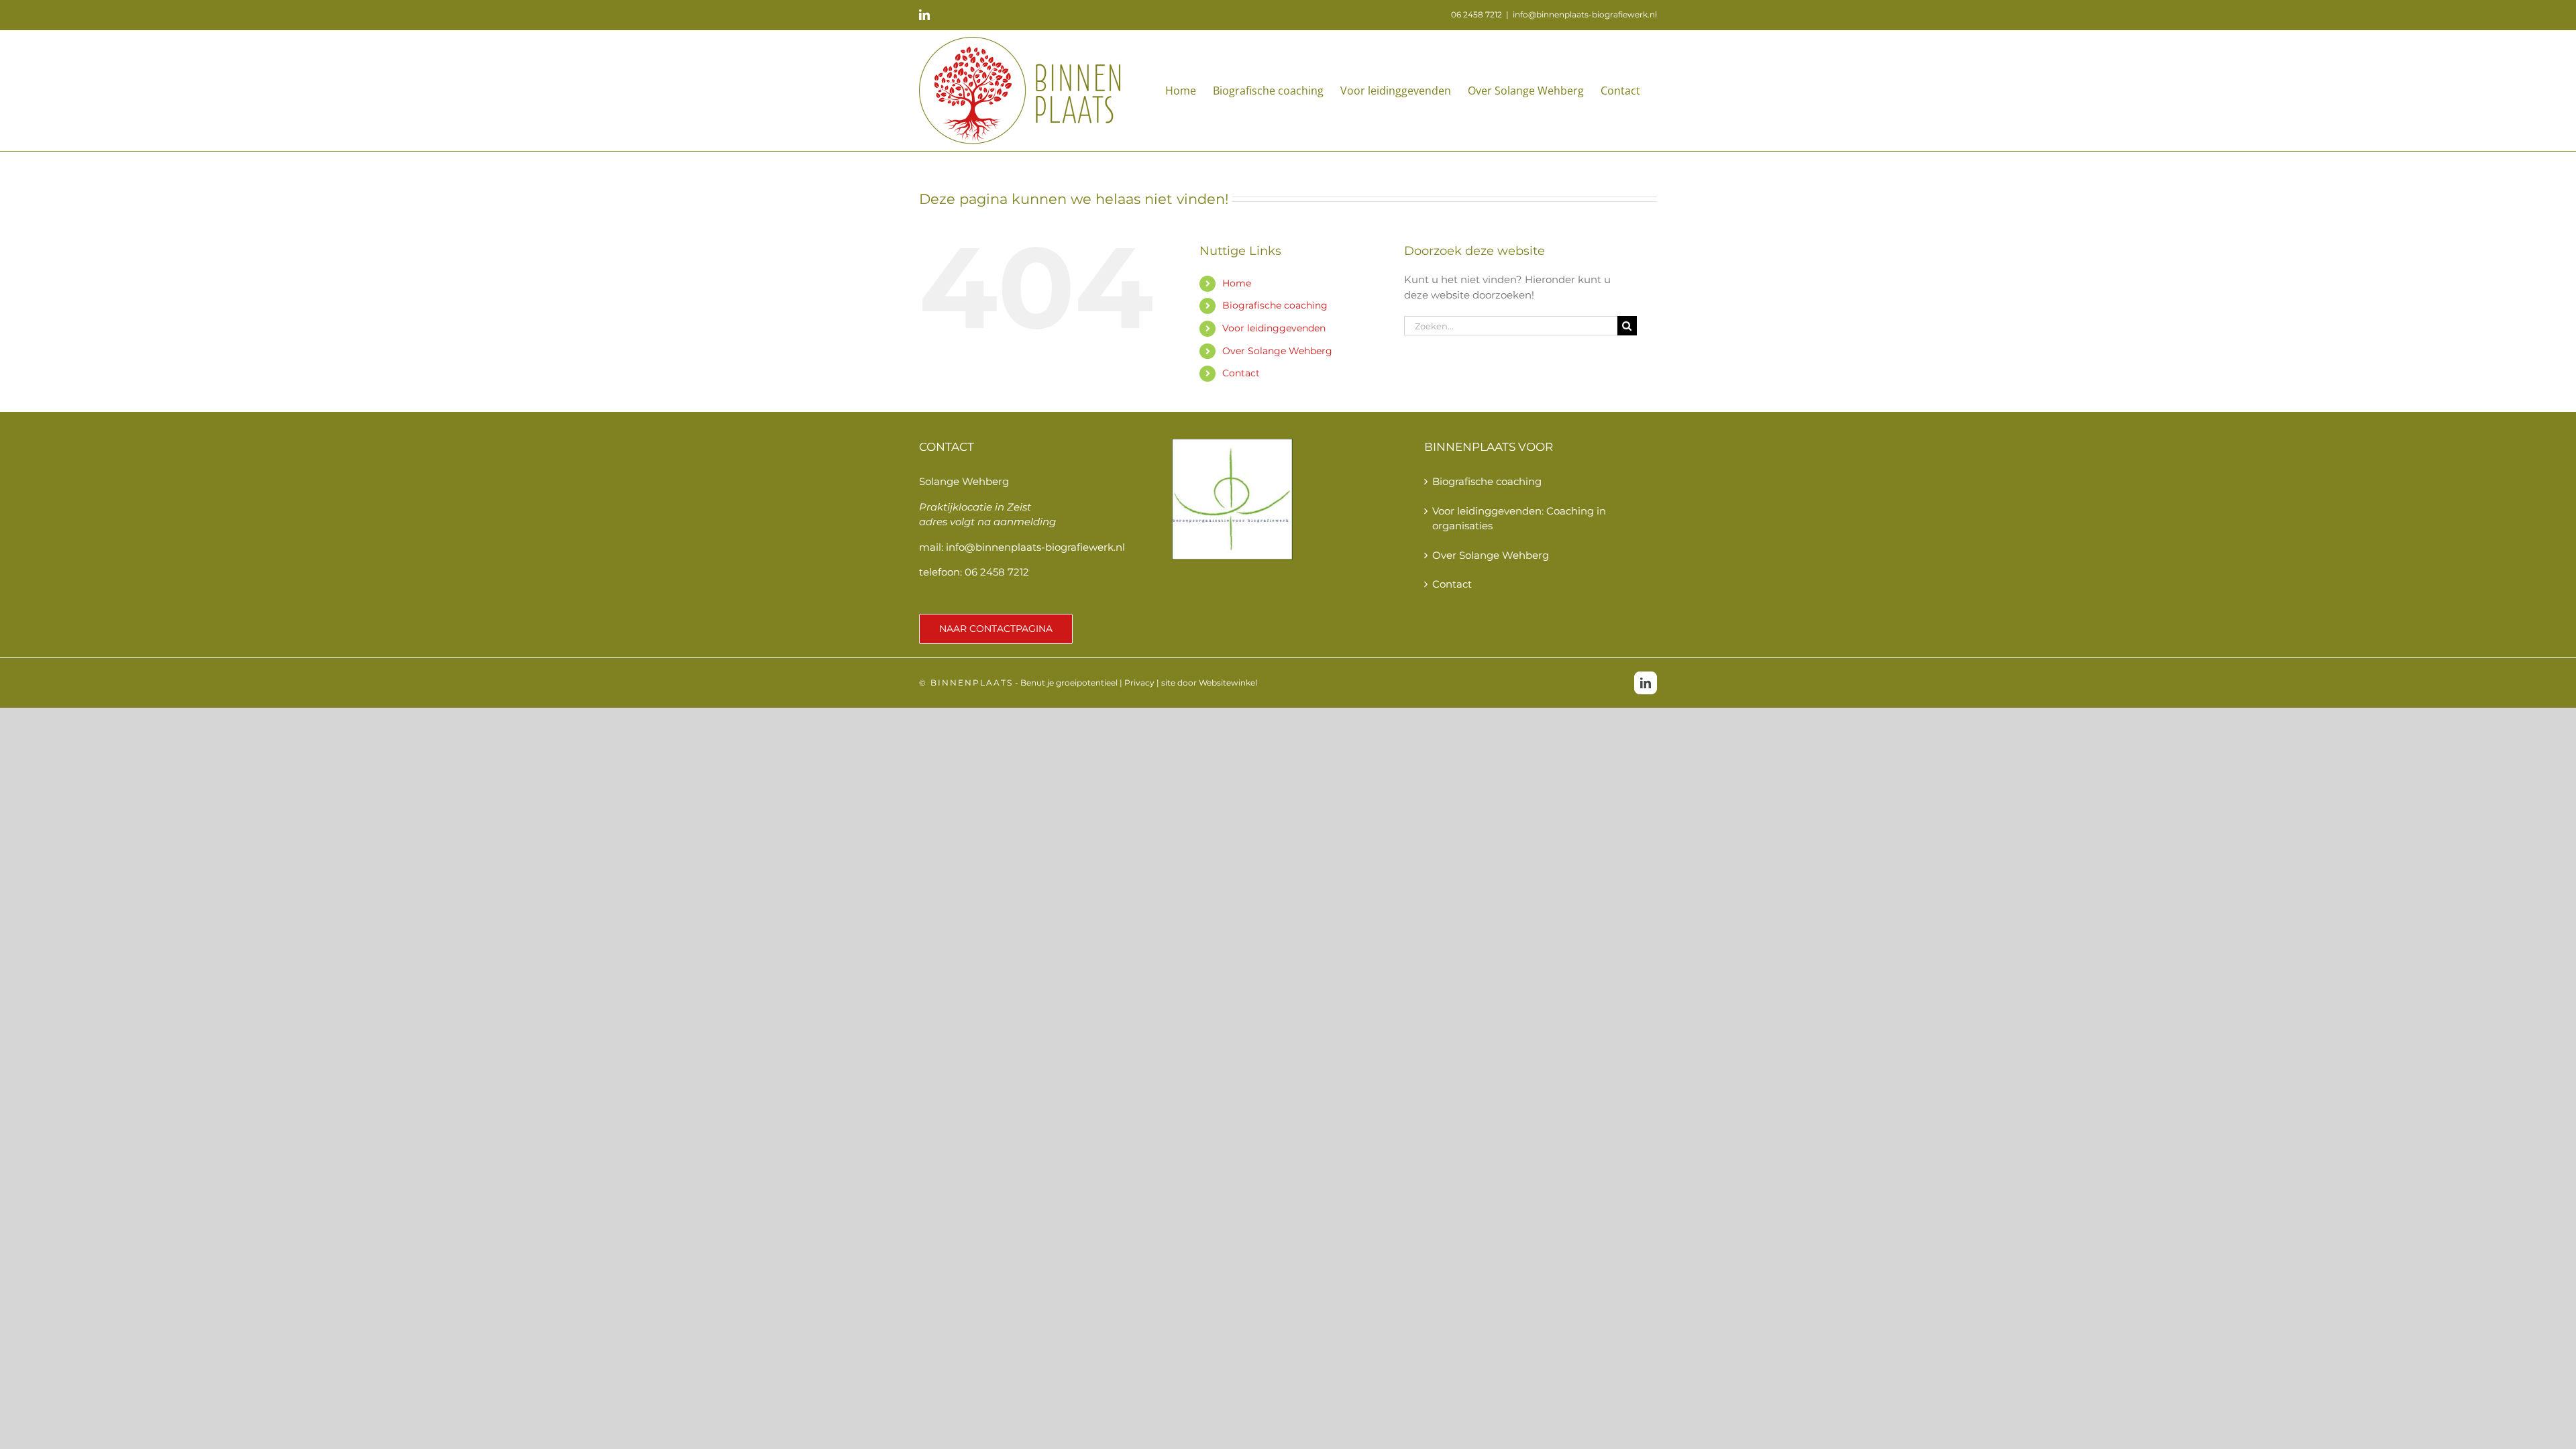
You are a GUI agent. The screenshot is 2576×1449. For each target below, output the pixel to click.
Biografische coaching (1275, 305)
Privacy (1139, 683)
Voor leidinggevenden (1274, 328)
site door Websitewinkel (1209, 683)
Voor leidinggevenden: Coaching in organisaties (1519, 519)
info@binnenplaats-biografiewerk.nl (1585, 14)
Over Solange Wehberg (1277, 351)
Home (1237, 283)
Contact (1241, 373)
